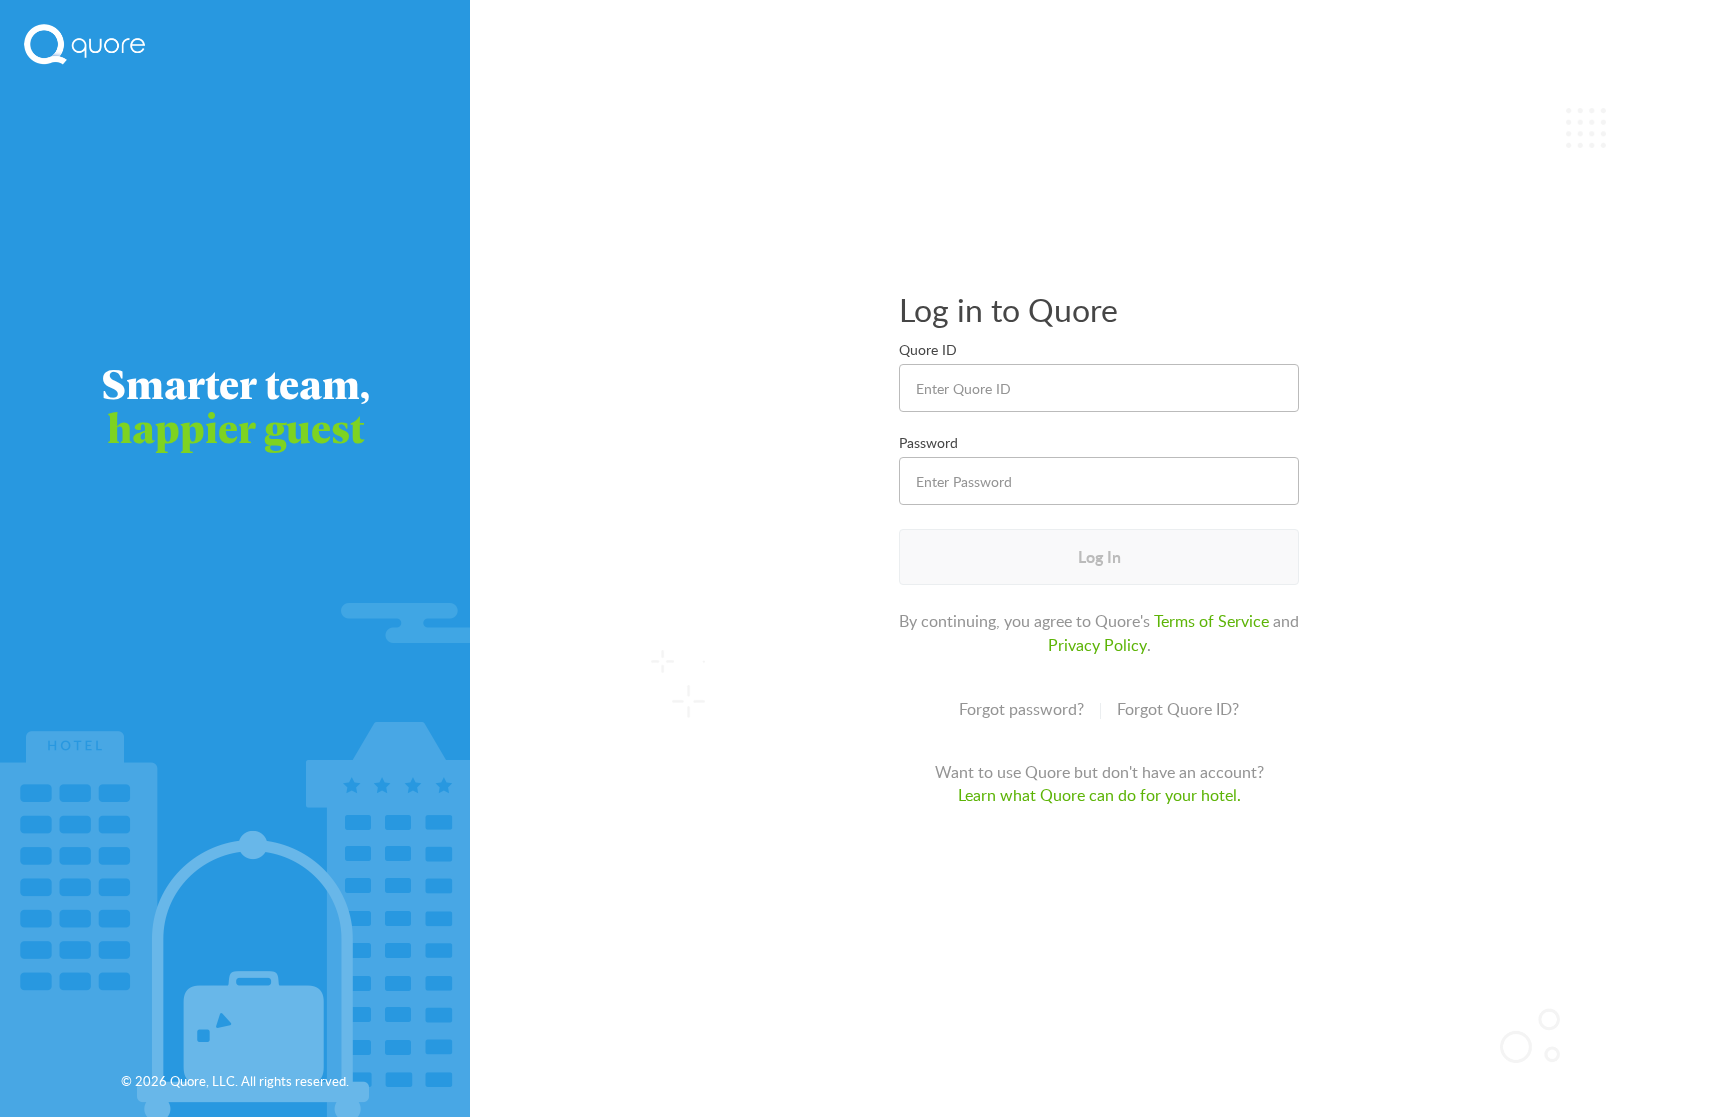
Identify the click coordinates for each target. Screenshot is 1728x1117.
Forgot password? (1021, 709)
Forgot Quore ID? (1178, 709)
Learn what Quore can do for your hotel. (1099, 795)
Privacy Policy (1097, 645)
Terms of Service (1211, 621)
